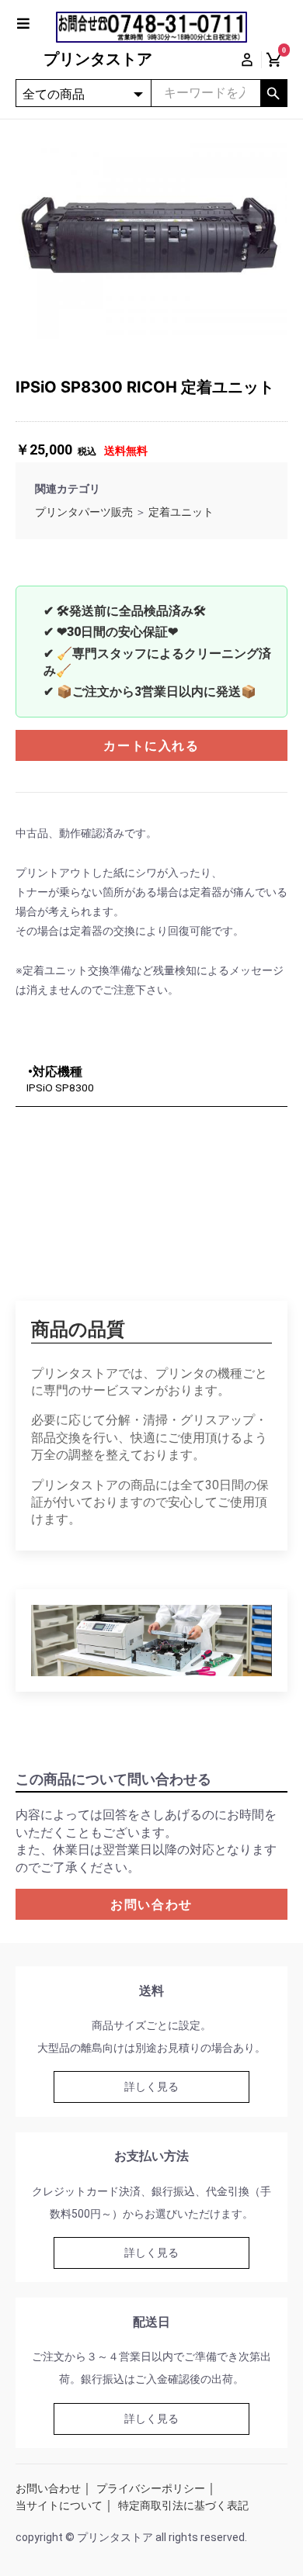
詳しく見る (151, 2087)
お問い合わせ (151, 1905)
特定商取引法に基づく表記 (183, 2505)
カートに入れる (151, 746)
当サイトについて (59, 2505)
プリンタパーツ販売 (84, 512)
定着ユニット (181, 512)
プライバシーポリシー (151, 2488)
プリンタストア (98, 59)
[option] (151, 237)
